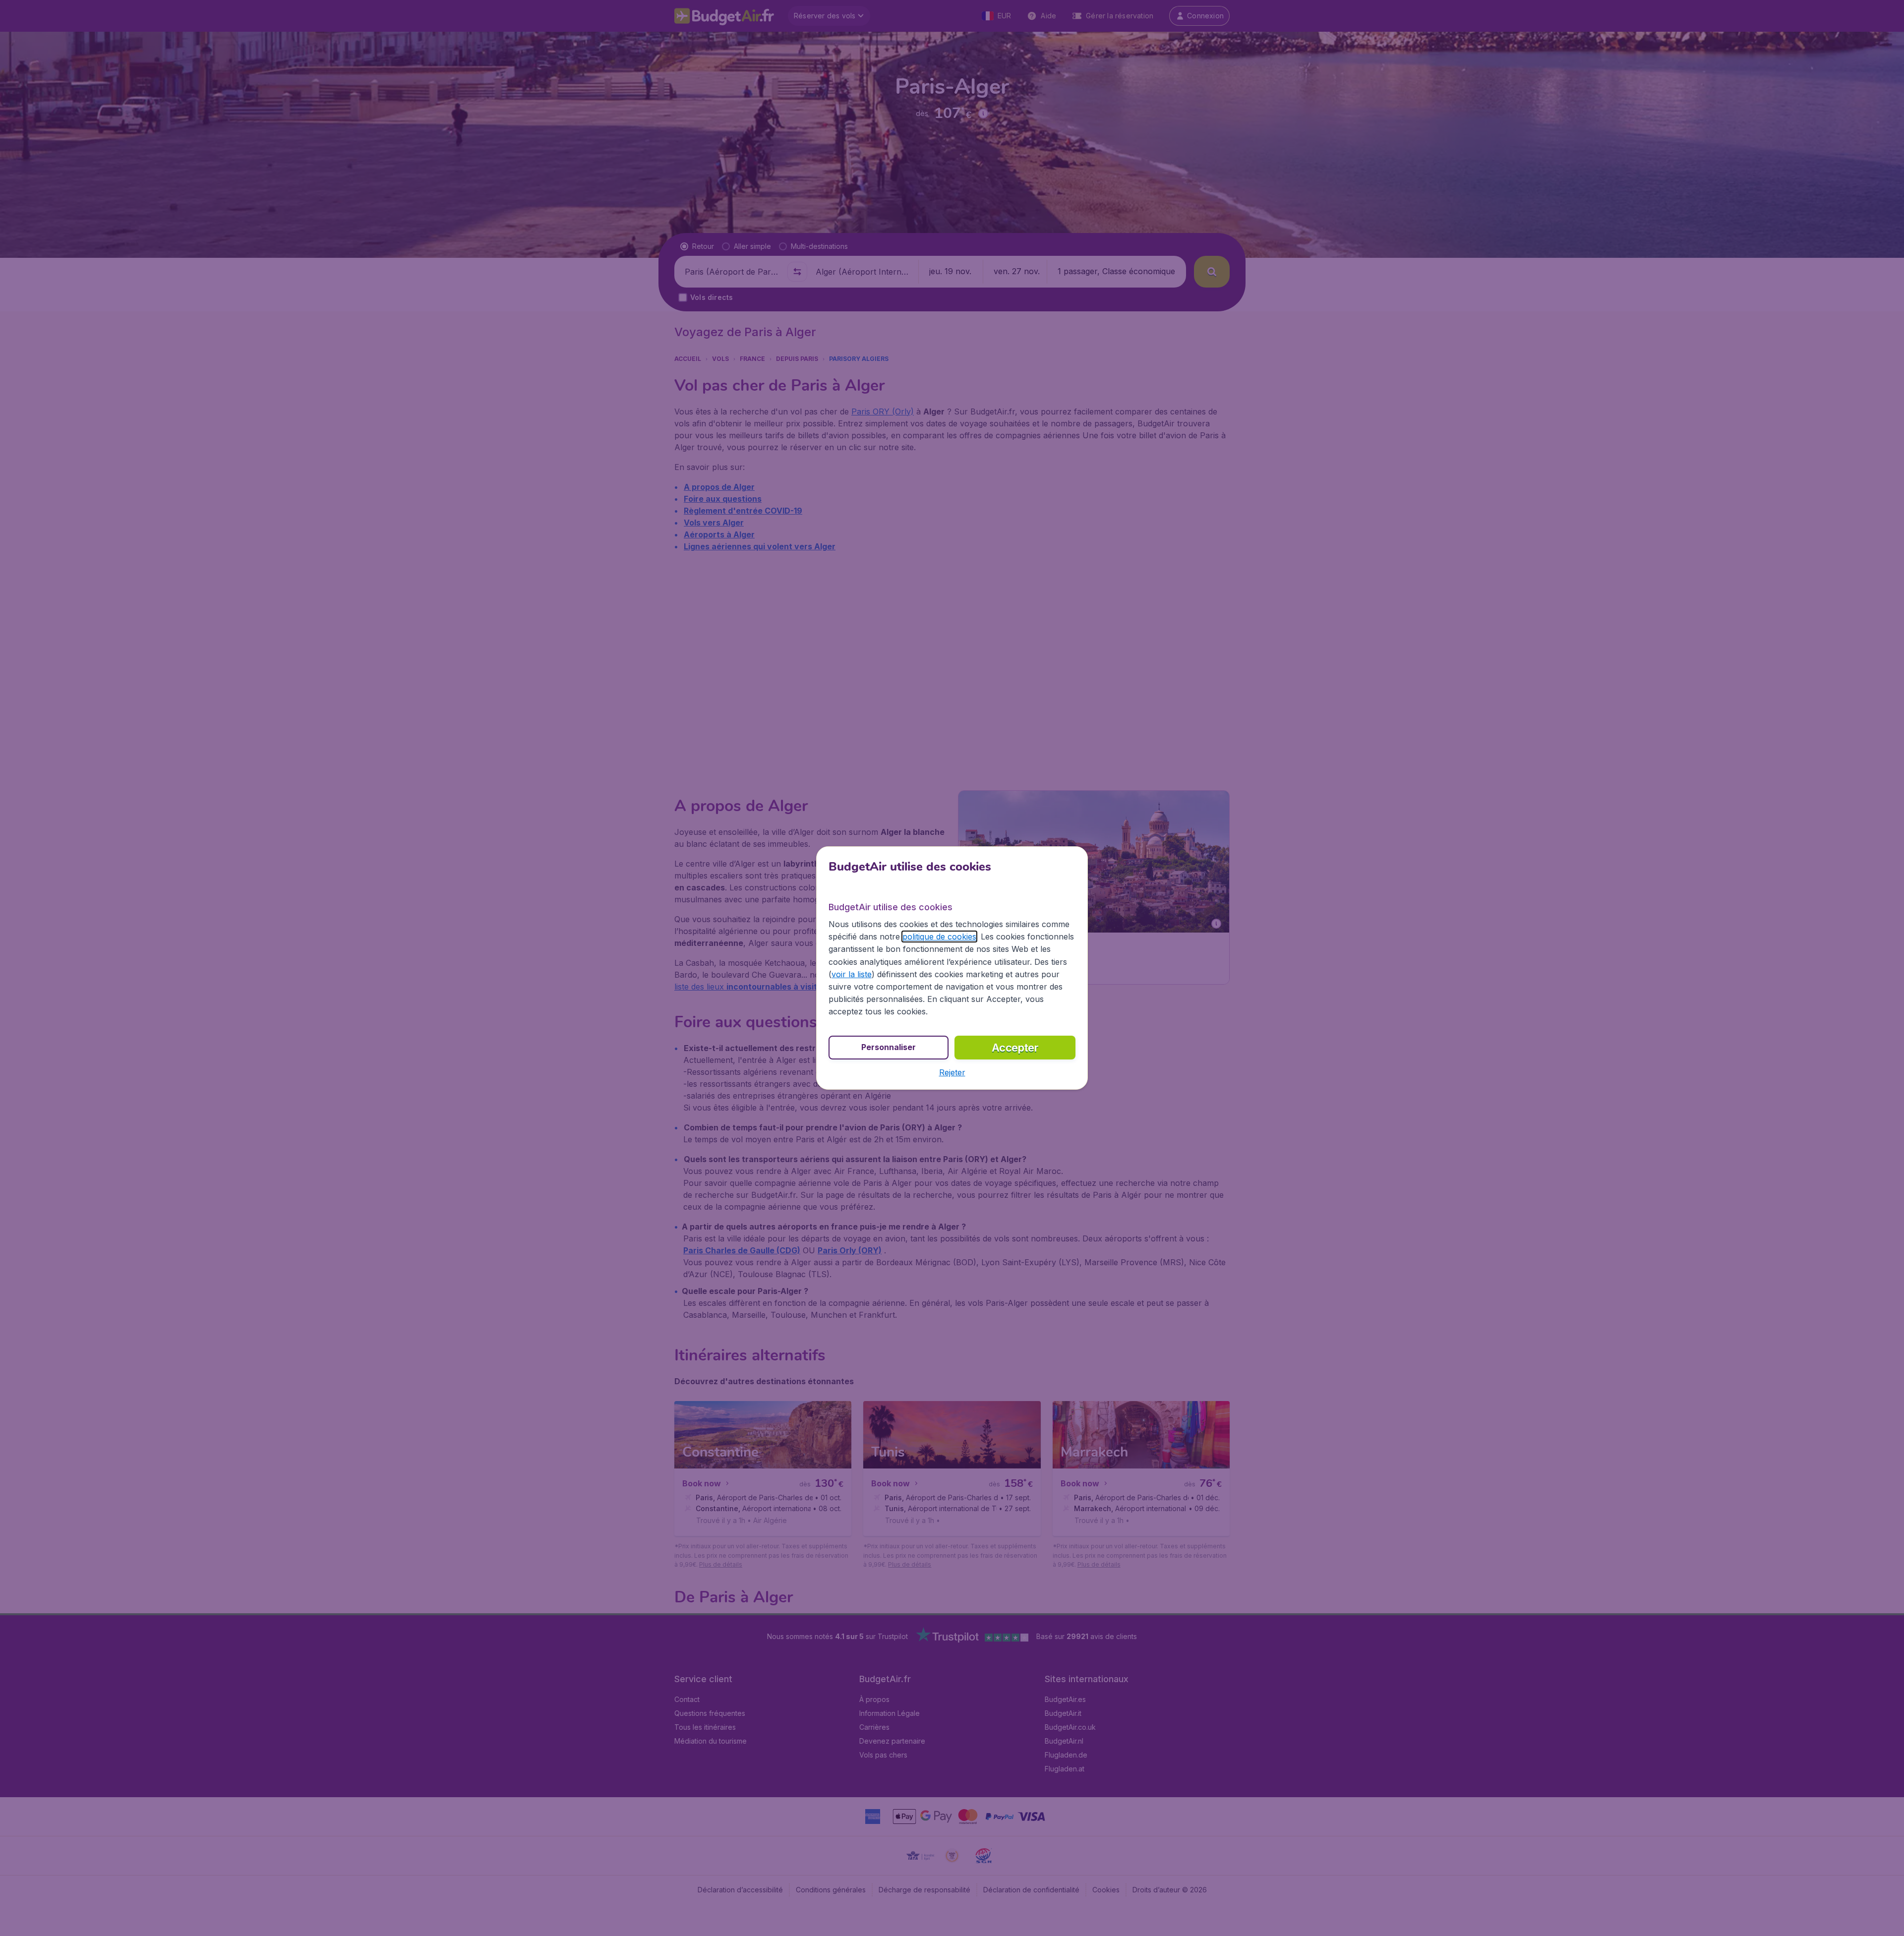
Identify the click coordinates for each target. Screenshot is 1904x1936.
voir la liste (852, 974)
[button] (952, 1072)
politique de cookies (939, 937)
